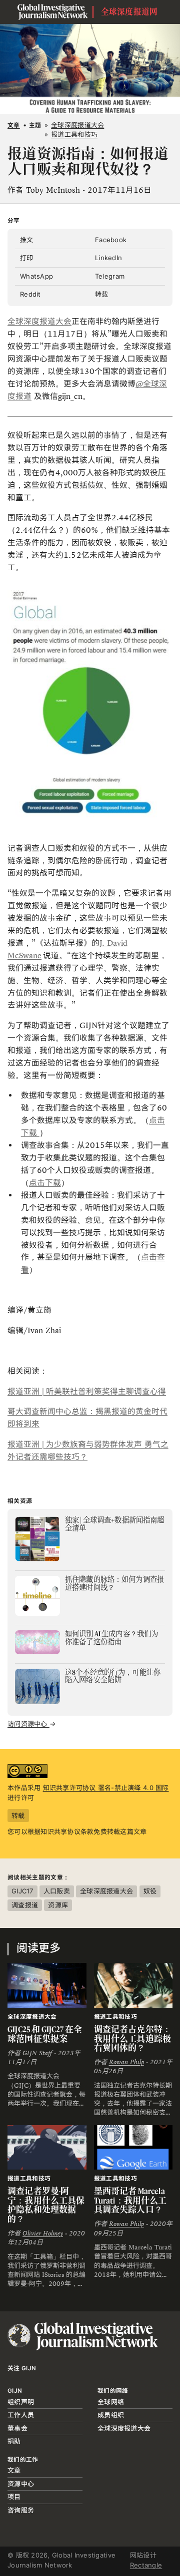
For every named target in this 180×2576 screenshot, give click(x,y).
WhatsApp (36, 276)
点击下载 (45, 1183)
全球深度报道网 (129, 12)
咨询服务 (21, 2510)
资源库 (58, 1905)
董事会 (17, 2428)
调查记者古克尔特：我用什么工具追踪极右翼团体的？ (133, 2038)
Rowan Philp (126, 2062)
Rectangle (146, 2565)
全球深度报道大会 (39, 321)
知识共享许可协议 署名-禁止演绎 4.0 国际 (106, 1788)
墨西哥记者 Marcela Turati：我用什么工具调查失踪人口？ (130, 2200)
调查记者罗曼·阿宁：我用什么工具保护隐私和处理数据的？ (46, 2205)
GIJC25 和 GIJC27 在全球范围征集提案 (45, 2034)
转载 (102, 294)
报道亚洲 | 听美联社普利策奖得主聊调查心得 (87, 1391)
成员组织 (111, 2415)
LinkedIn (108, 258)
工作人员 (21, 2415)
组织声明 (21, 2402)
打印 (27, 258)
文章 (14, 125)
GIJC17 (22, 1891)
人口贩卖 (57, 1891)
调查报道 (25, 1905)
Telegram (110, 276)
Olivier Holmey (43, 2233)
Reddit (30, 294)
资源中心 (21, 2484)
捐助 (14, 2441)
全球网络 (111, 2402)
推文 (27, 240)
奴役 (150, 1891)
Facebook (111, 240)
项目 (14, 2497)
